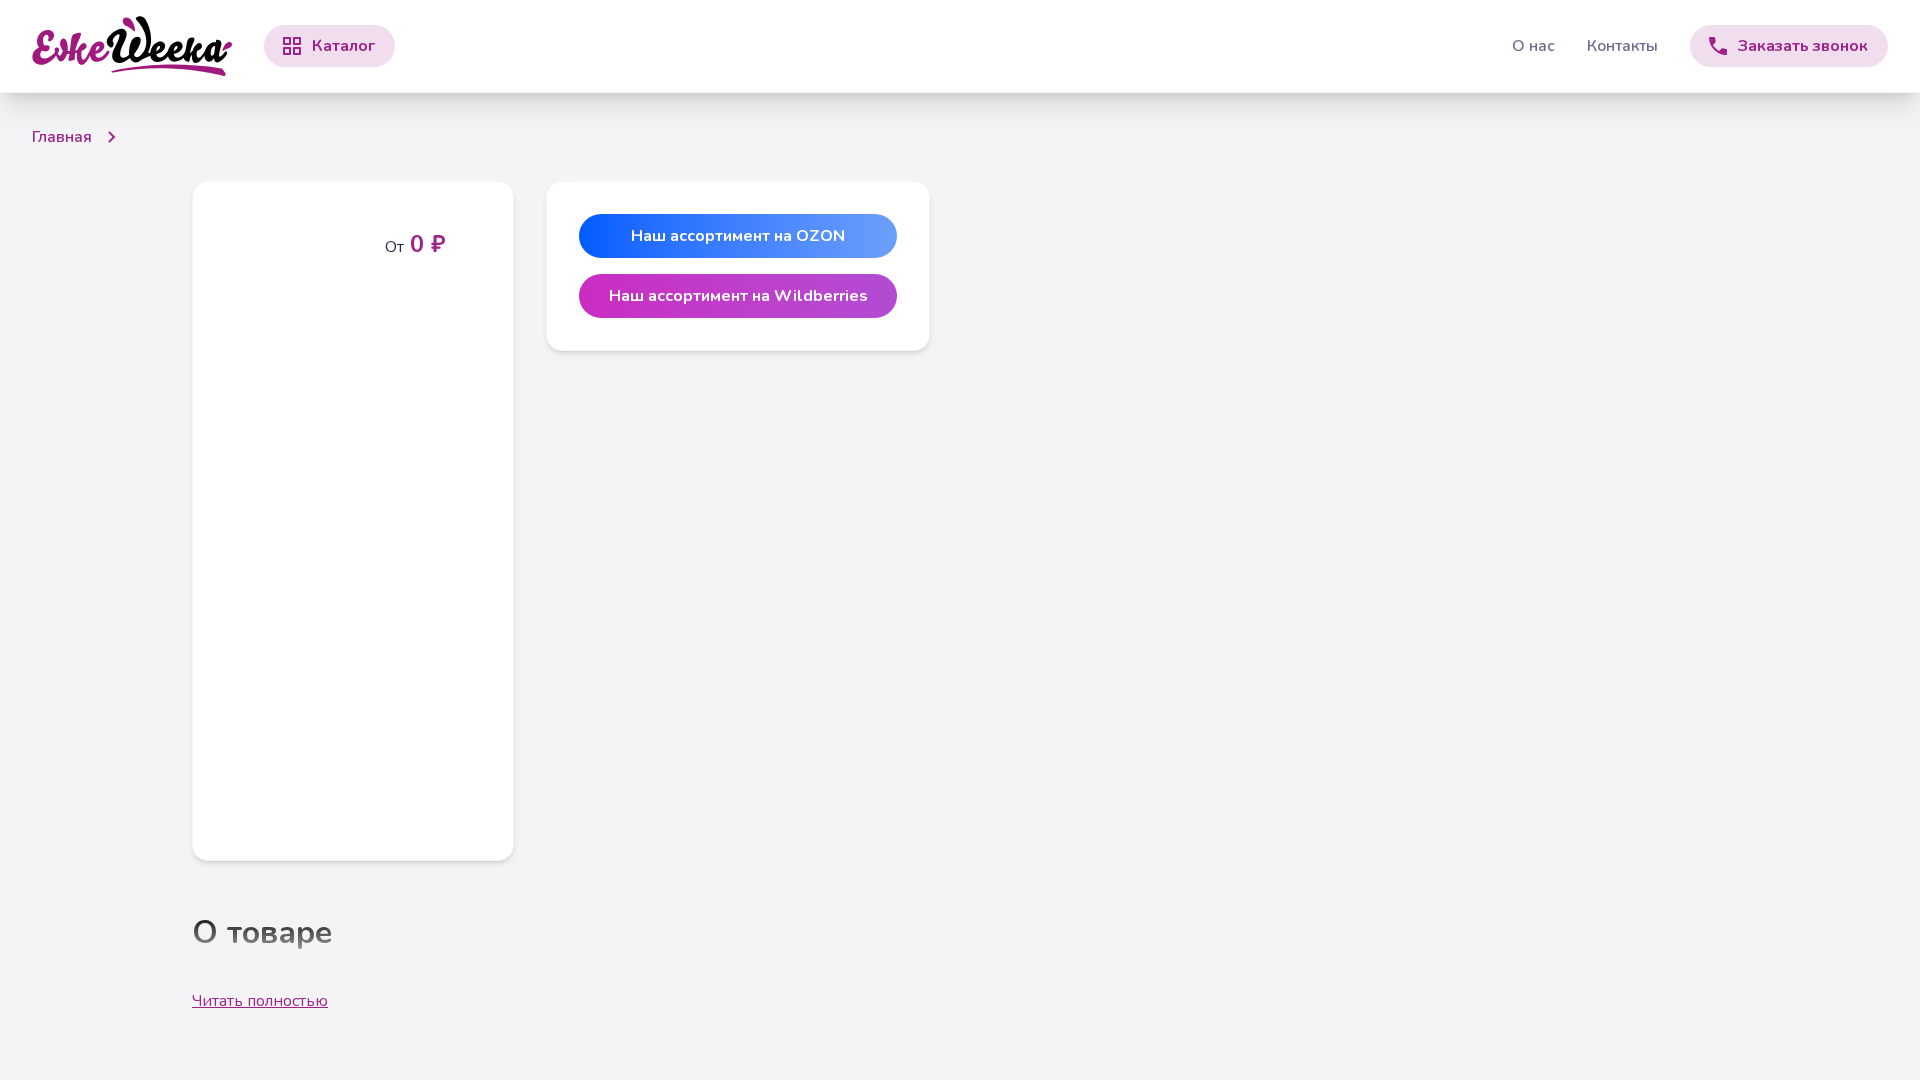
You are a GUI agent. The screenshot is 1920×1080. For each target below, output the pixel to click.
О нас (1533, 46)
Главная (62, 137)
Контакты (1622, 46)
